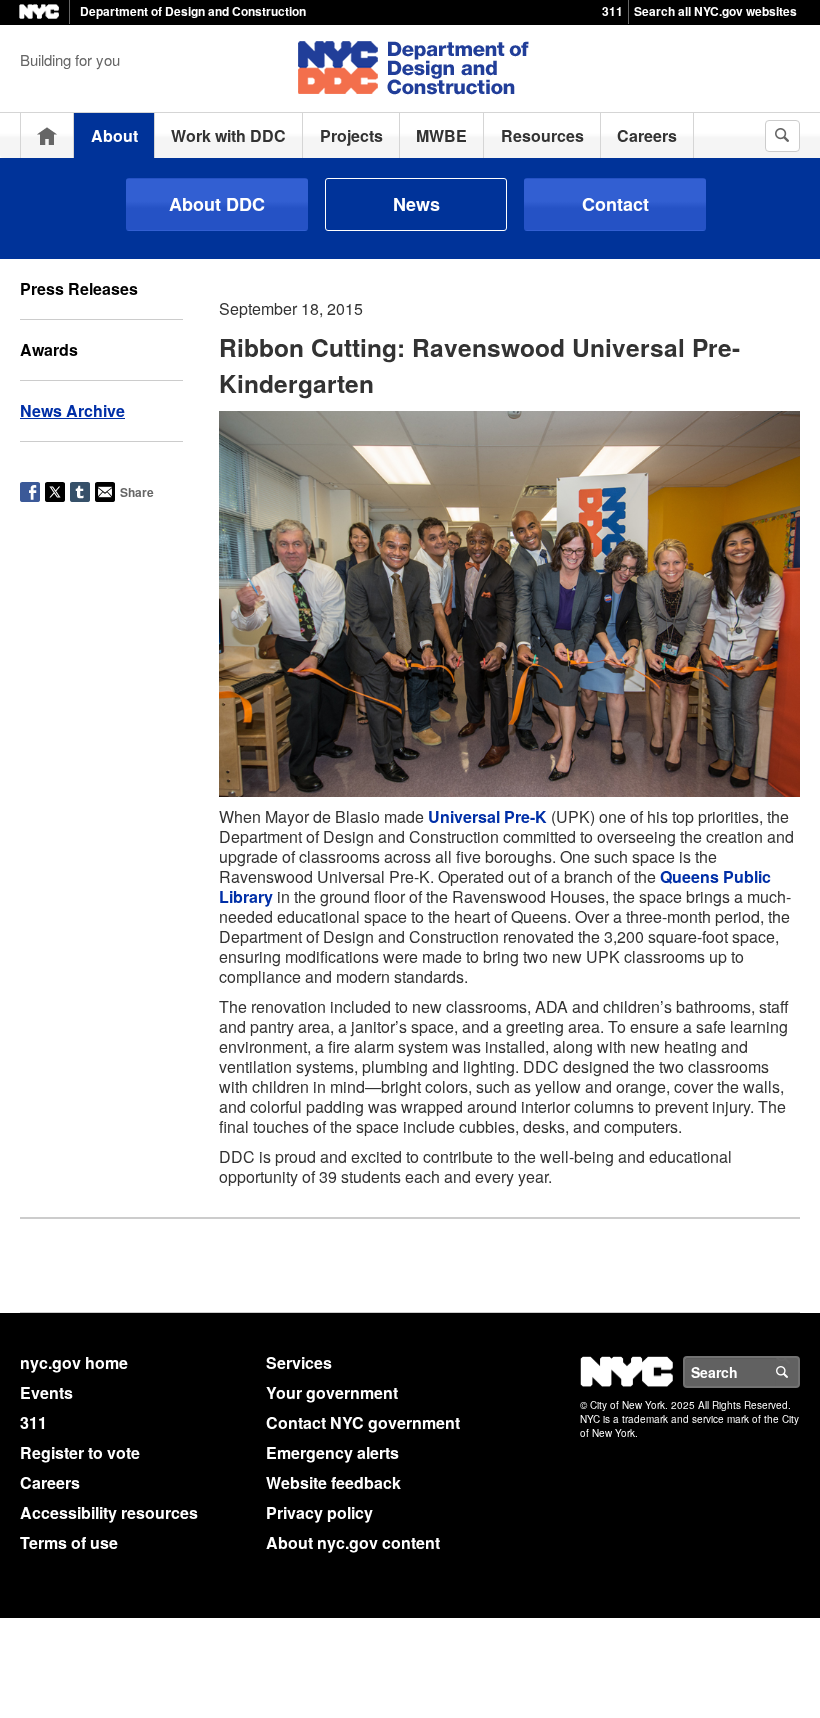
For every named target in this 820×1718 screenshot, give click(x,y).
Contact (615, 204)
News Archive (72, 410)
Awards (49, 349)
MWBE (441, 135)
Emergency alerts (332, 1452)
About (114, 135)
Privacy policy (319, 1512)
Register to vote (80, 1452)
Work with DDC (228, 135)
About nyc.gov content (353, 1542)
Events (46, 1392)
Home (47, 135)
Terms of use (69, 1542)
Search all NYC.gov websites (715, 11)
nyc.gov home (74, 1362)
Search (799, 1372)
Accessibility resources (109, 1512)
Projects (351, 135)
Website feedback (333, 1482)
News (416, 204)
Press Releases (79, 288)
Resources (542, 135)
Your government (332, 1392)
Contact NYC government (363, 1422)
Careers (647, 135)
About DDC (217, 204)
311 (612, 11)
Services (299, 1362)
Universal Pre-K (487, 816)
